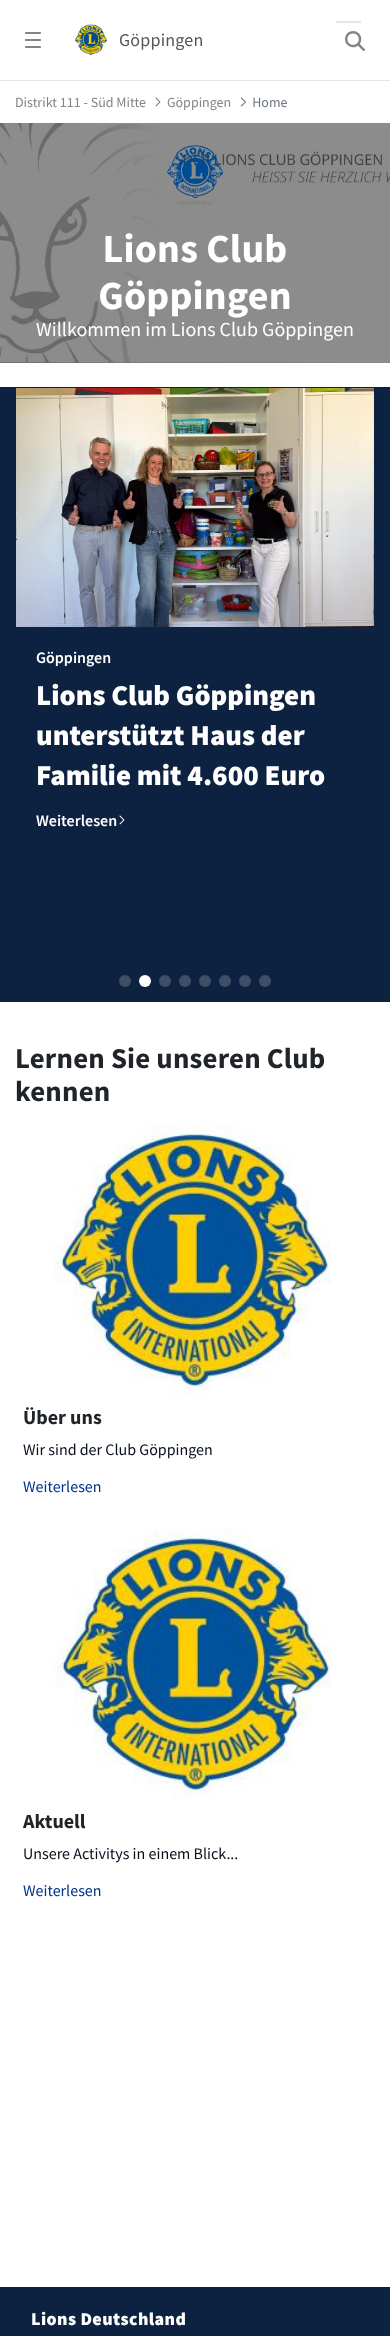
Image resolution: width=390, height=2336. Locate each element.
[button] (125, 981)
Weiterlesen (62, 1487)
